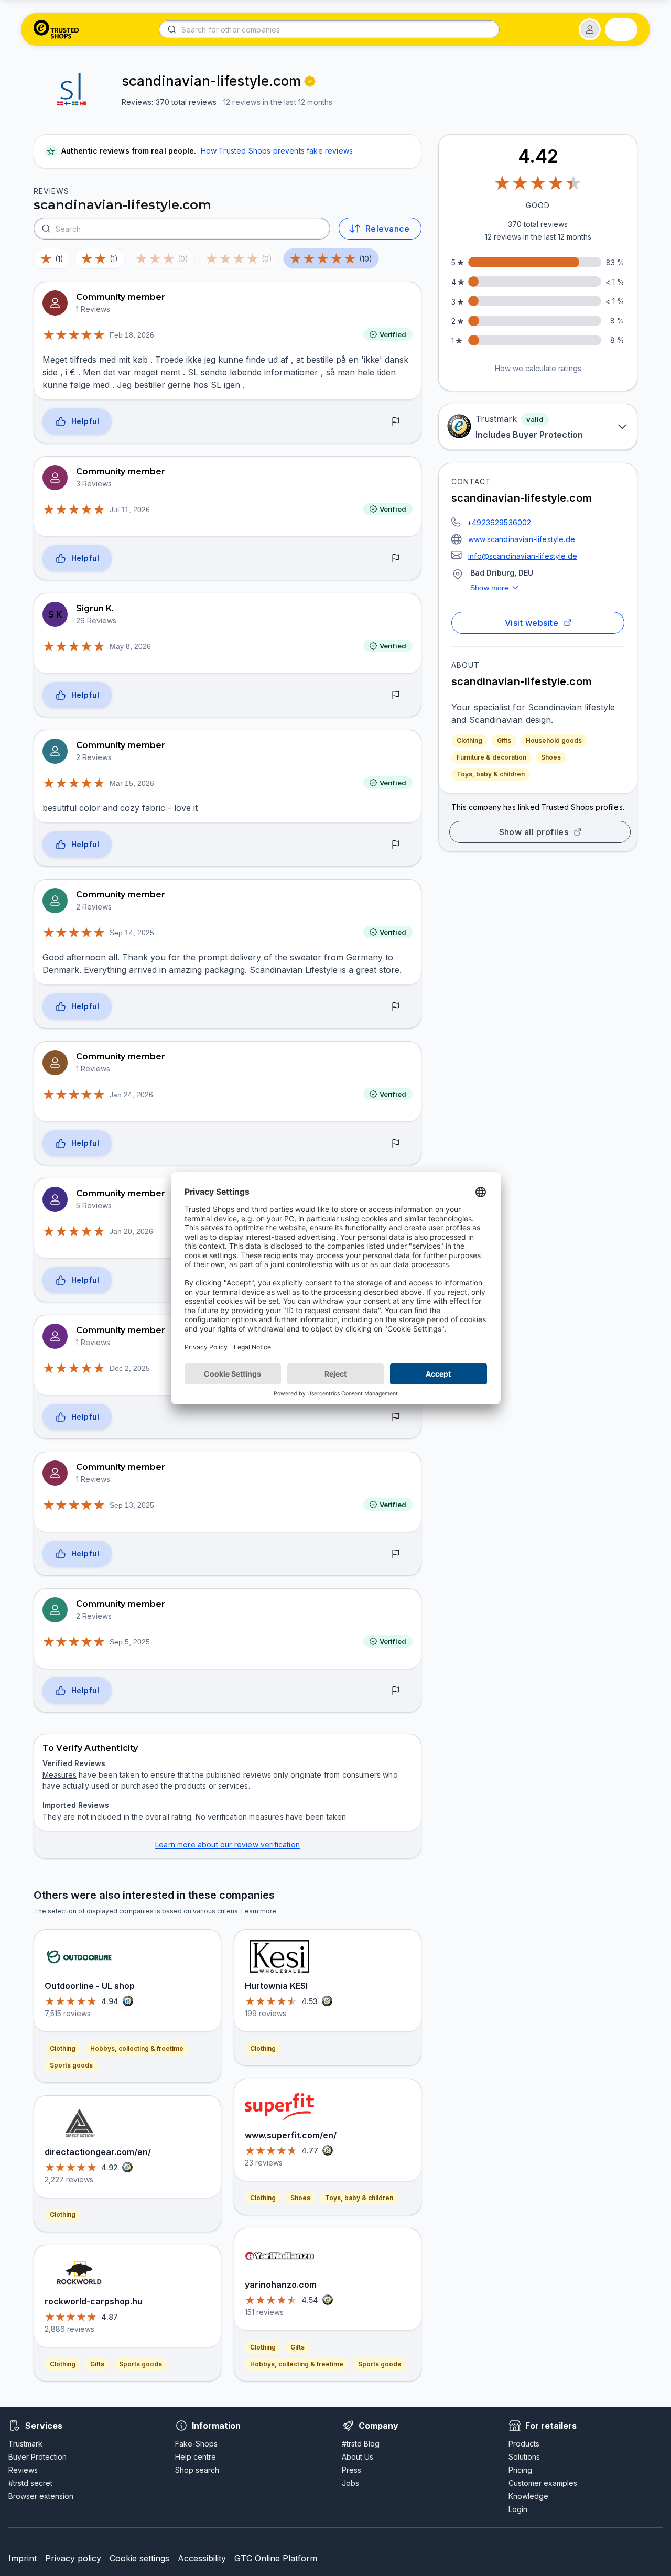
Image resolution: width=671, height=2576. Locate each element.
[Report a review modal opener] (396, 422)
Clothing (469, 740)
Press (351, 2470)
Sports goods (71, 2065)
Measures (59, 1775)
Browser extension (41, 2496)
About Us (358, 2457)
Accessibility (202, 2558)
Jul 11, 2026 (130, 510)
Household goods (554, 740)
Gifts (504, 740)
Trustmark (25, 2444)
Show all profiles (534, 832)
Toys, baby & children (491, 774)
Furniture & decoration (491, 757)
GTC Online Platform (276, 2558)
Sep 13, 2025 (132, 1505)
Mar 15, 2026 (132, 783)
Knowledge (528, 2496)
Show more (490, 588)
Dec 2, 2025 (130, 1368)
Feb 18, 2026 (132, 335)
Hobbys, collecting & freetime (137, 2048)
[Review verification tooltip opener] (310, 81)
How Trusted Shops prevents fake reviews (277, 151)
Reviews (23, 2470)
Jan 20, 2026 (131, 1231)
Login (518, 2509)
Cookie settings (139, 2558)
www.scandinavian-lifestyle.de (522, 539)
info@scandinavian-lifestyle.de (523, 556)
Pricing (520, 2470)
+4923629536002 (499, 522)
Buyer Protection (37, 2457)
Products (524, 2444)
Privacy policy (73, 2558)
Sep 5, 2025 (130, 1642)
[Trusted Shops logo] (56, 29)
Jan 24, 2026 (131, 1095)
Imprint (23, 2558)
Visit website (532, 623)
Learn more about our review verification (228, 1844)
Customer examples (543, 2483)
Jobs (350, 2483)
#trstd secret (30, 2483)
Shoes (551, 757)
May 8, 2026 (130, 646)
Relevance (387, 229)
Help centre (196, 2457)
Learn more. (259, 1911)
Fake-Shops (196, 2444)
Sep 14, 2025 (132, 933)
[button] (590, 29)
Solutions (524, 2457)
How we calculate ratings (538, 368)
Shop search (197, 2470)
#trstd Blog (361, 2444)
